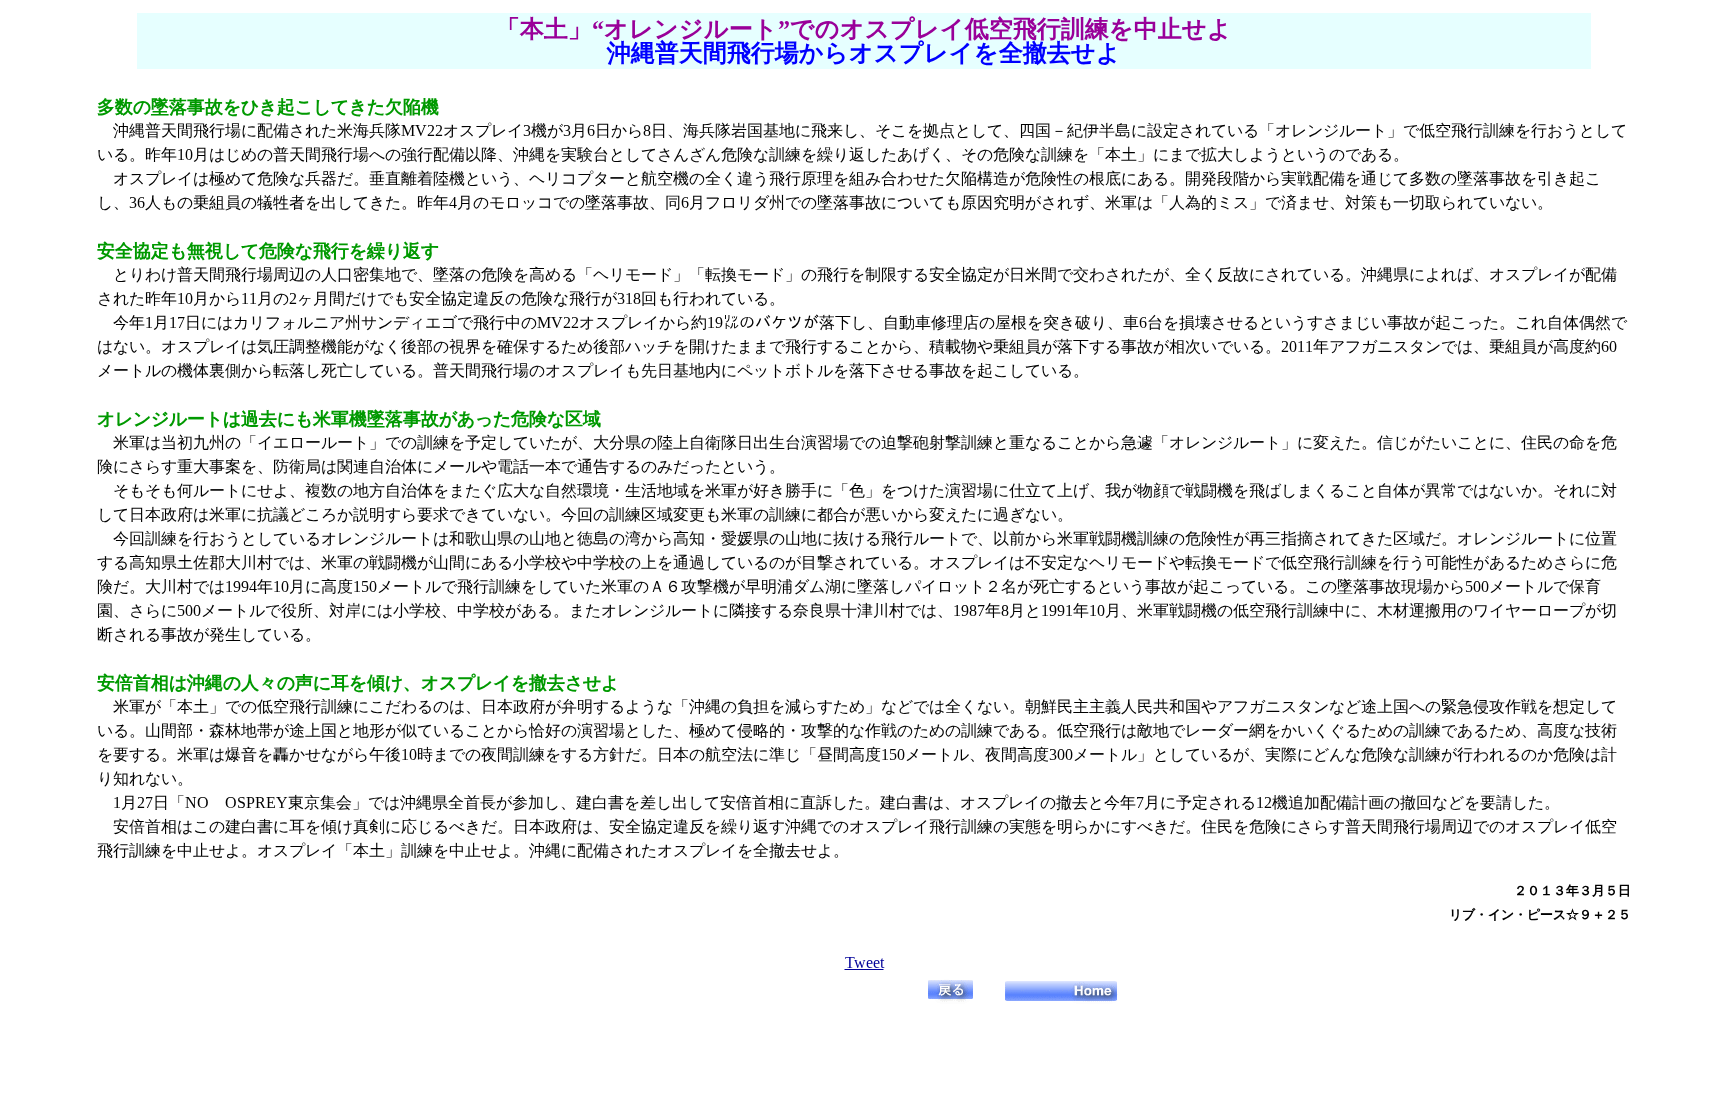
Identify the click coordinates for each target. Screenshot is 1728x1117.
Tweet (864, 962)
